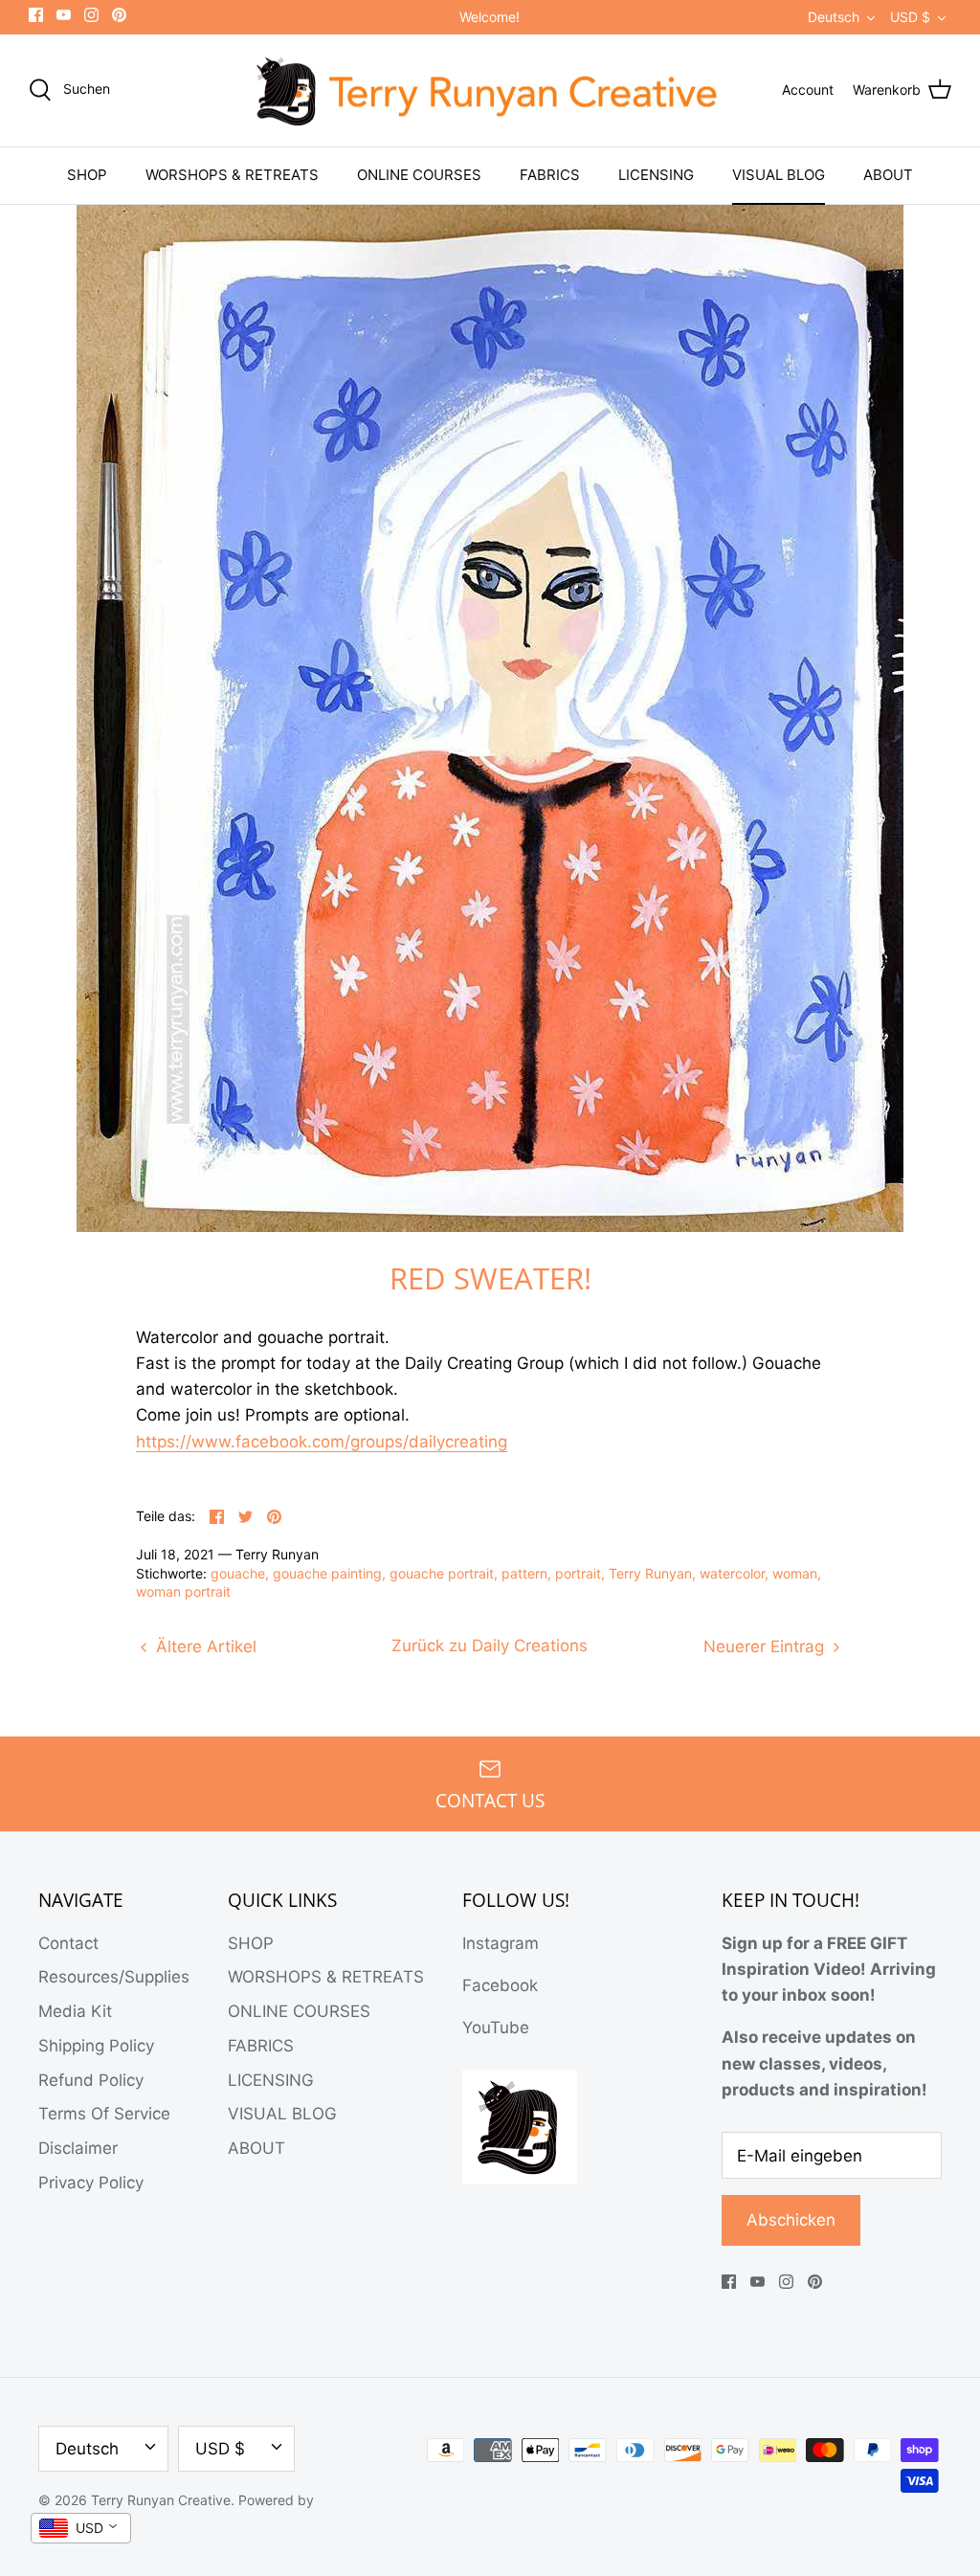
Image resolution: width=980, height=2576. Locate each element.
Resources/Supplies (114, 1977)
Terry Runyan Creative (161, 2500)
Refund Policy (91, 2080)
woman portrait (183, 1591)
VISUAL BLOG (779, 175)
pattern (524, 1573)
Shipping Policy (96, 2046)
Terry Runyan (650, 1573)
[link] (322, 1442)
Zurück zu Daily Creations (490, 1646)
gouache (238, 1573)
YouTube (496, 2027)
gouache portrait (442, 1573)
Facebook (500, 1985)
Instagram (501, 1943)
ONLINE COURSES (419, 175)
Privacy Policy (91, 2183)
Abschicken (791, 2220)
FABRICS (550, 175)
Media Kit (75, 2011)
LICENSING (656, 175)
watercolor (732, 1573)
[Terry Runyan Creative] (490, 91)
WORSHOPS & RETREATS (232, 175)
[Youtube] (64, 15)
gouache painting (327, 1573)
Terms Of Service (104, 2114)
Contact (68, 1943)
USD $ (910, 17)
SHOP (87, 175)
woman (795, 1573)
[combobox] (81, 2528)
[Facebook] (36, 15)
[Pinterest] (119, 15)
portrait (578, 1573)
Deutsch (834, 17)
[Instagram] (91, 15)
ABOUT (888, 175)
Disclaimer (78, 2148)
